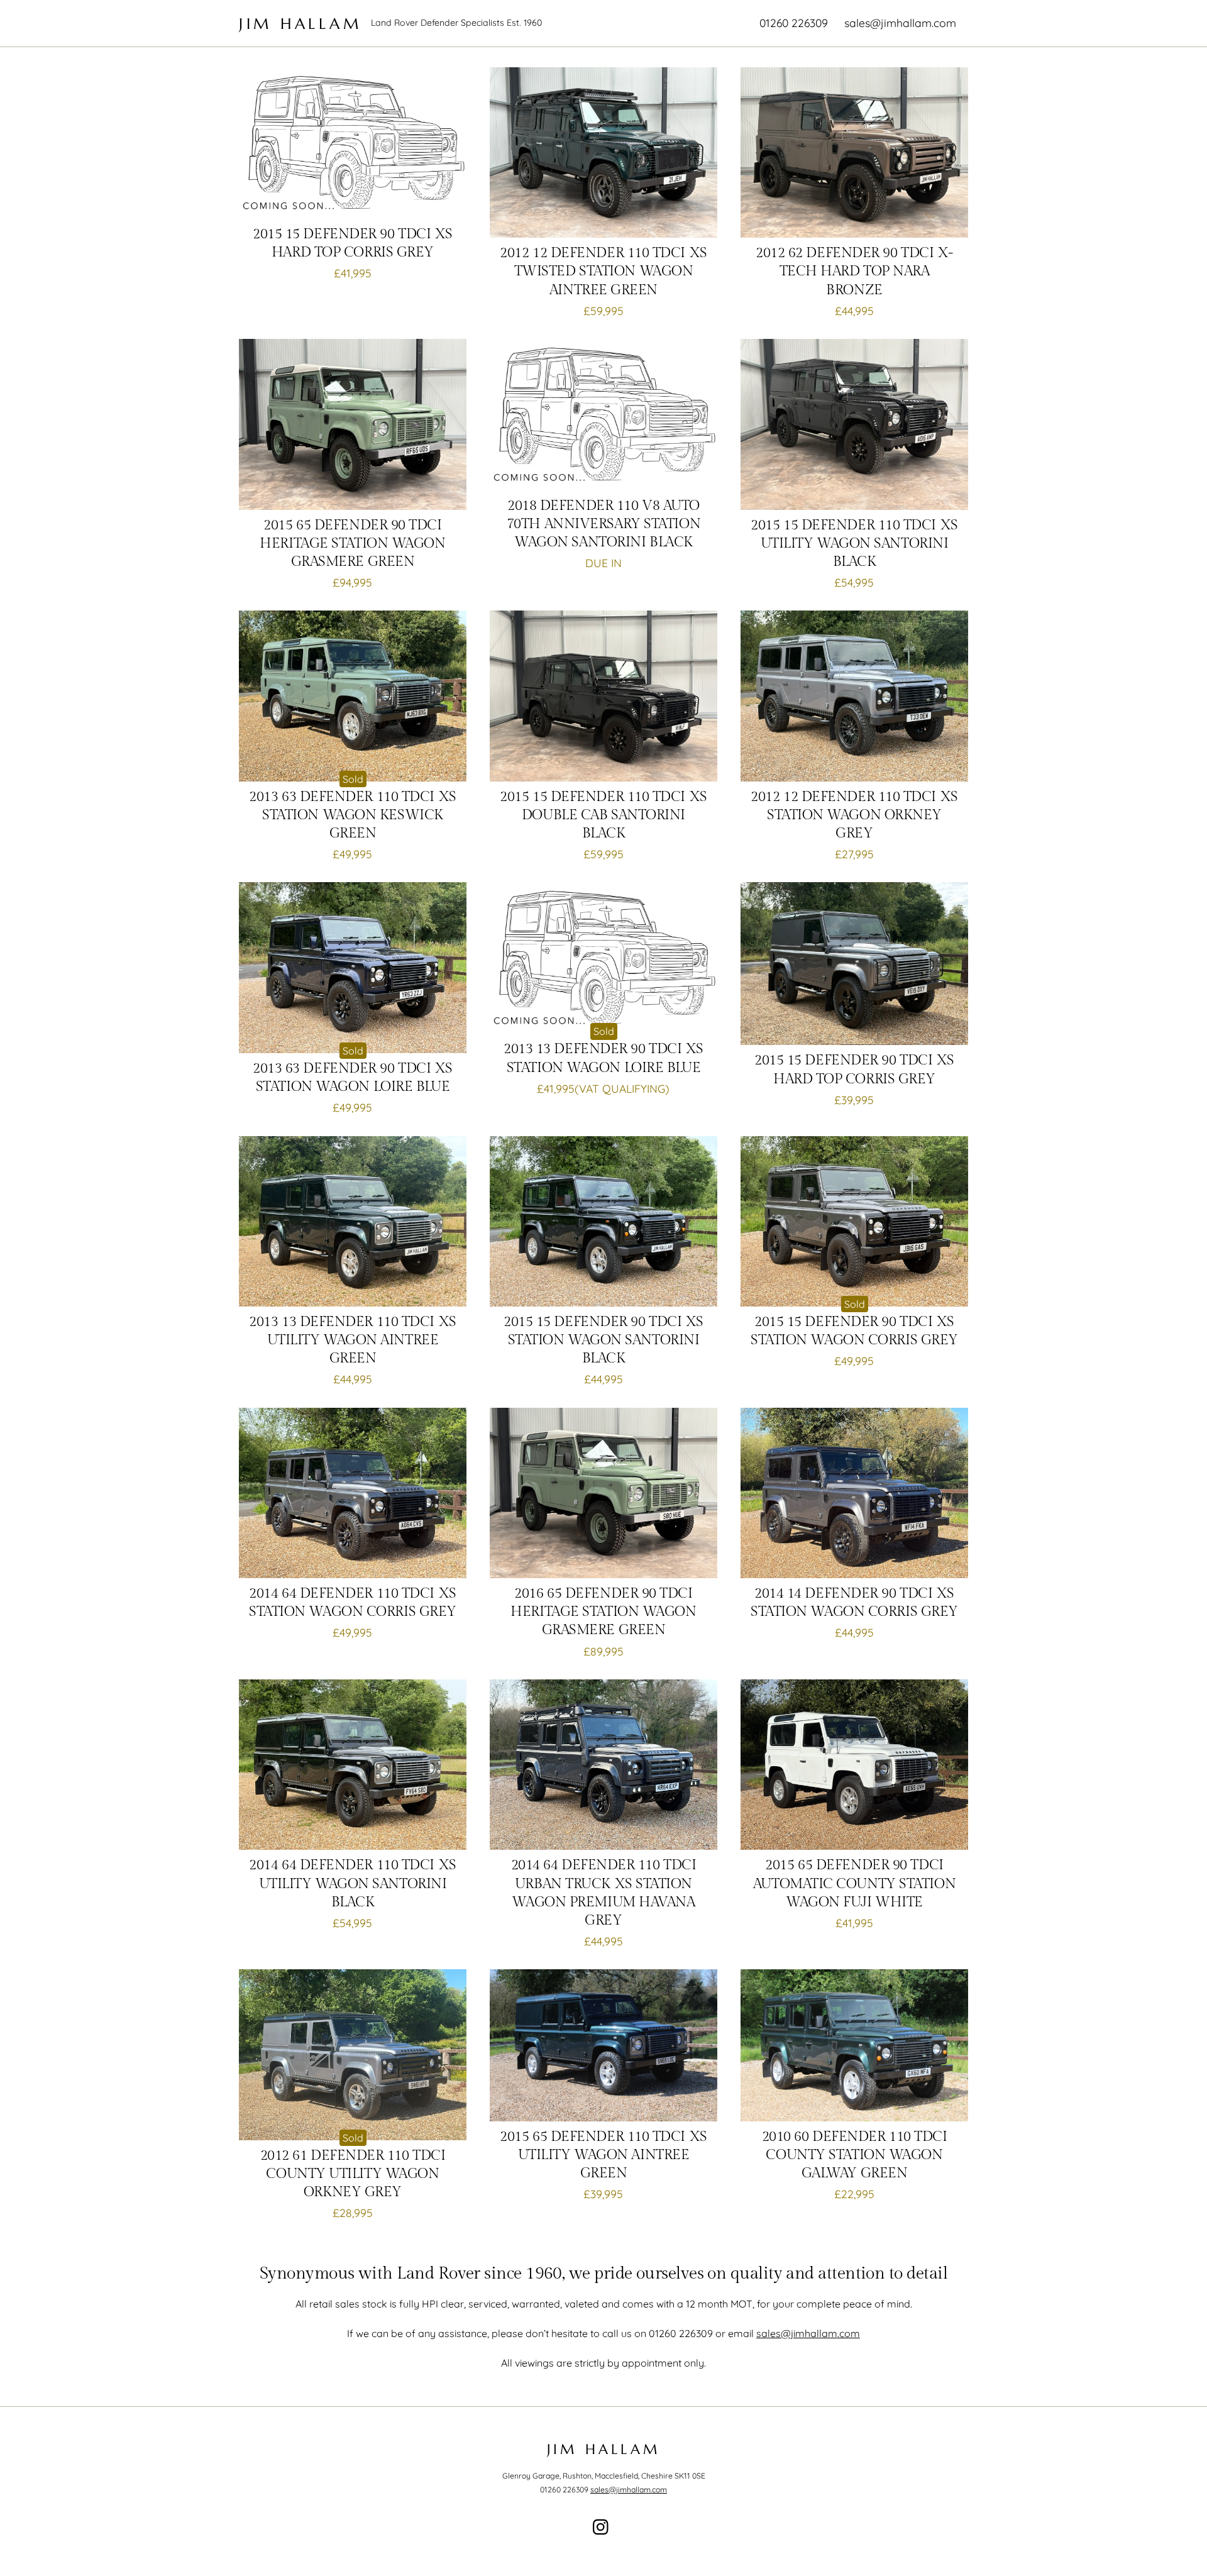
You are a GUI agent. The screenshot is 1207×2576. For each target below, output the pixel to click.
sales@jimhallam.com (900, 23)
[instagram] (604, 2526)
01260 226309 (794, 23)
